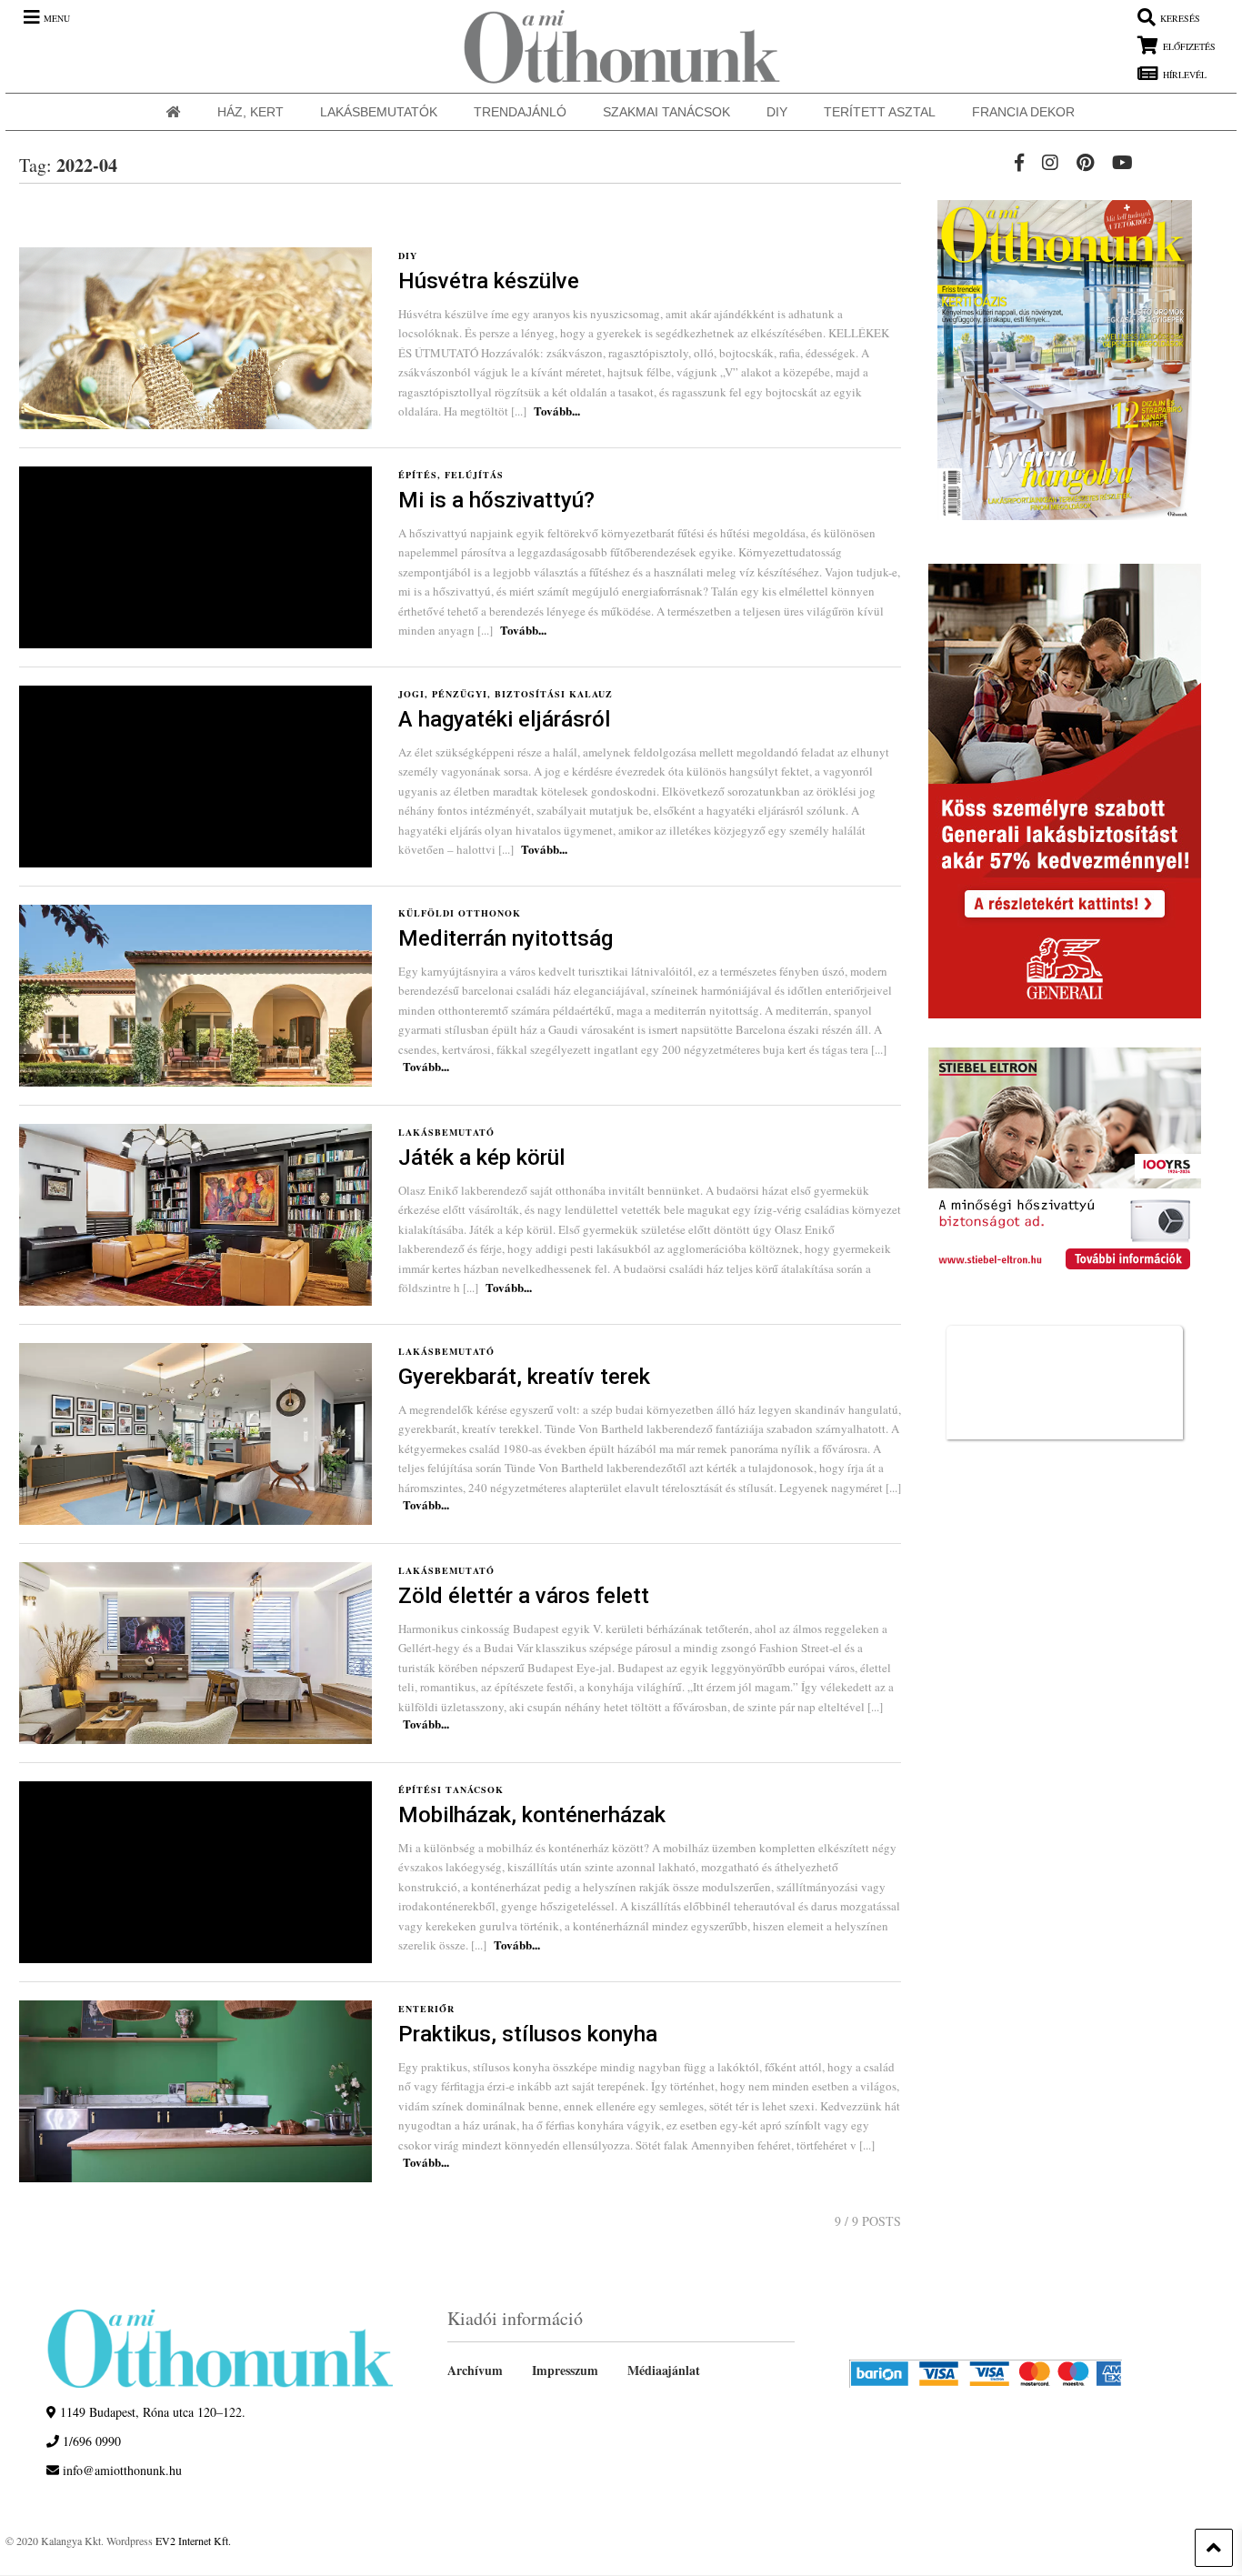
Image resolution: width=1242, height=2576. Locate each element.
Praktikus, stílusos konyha (528, 2034)
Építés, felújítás (451, 475)
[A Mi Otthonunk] (613, 46)
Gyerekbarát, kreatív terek (524, 1377)
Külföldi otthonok (460, 913)
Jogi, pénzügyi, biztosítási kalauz (506, 694)
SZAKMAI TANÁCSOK (666, 112)
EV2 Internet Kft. (193, 2541)
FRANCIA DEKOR (1023, 112)
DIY (777, 112)
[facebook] (1019, 162)
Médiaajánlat (664, 2370)
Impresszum (565, 2370)
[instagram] (1050, 162)
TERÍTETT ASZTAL (880, 112)
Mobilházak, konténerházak (532, 1815)
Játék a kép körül (481, 1158)
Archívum (475, 2370)
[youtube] (1122, 162)
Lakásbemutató (446, 1132)
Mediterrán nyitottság (506, 938)
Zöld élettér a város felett (524, 1596)
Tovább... (557, 411)
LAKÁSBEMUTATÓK (379, 112)
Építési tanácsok (451, 1789)
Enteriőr (426, 2009)
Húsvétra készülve (489, 281)
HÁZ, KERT (250, 112)
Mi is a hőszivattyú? (496, 500)
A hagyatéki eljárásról (504, 719)
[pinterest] (1085, 162)
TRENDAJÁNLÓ (520, 112)
